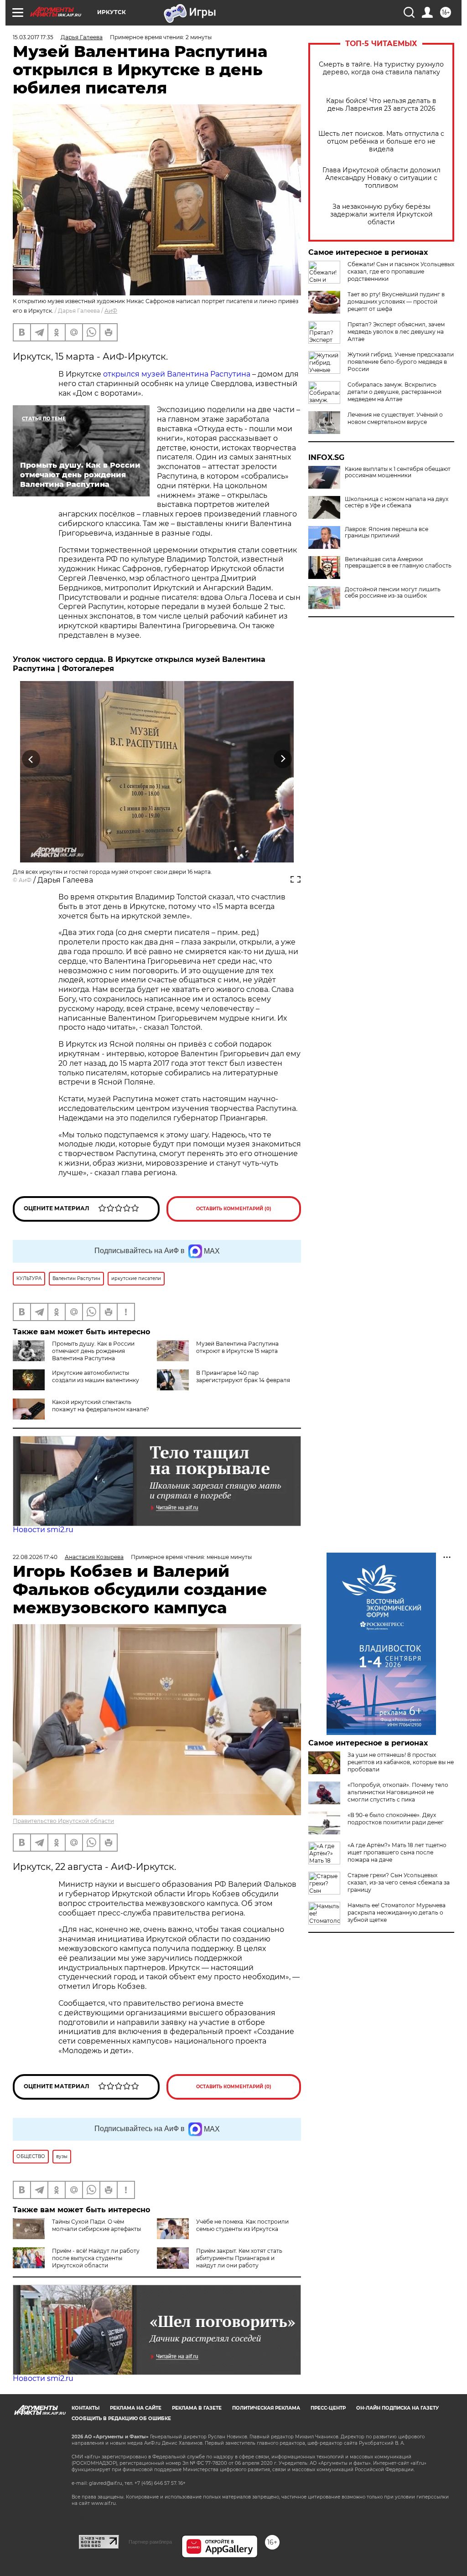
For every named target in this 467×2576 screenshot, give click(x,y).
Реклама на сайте (136, 2408)
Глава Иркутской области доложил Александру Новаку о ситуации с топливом (381, 178)
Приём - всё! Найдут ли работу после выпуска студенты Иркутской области (96, 2258)
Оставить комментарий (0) (234, 1209)
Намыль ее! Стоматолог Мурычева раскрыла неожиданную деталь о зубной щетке (397, 1913)
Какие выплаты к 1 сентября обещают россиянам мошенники (398, 472)
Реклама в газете (197, 2408)
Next (283, 759)
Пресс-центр (328, 2408)
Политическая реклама (266, 2408)
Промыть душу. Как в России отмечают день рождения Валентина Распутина (93, 1351)
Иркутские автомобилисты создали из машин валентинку (96, 1376)
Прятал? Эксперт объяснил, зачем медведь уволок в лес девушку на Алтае (396, 332)
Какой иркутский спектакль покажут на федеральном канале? (101, 1406)
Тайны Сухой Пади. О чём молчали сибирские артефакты (96, 2225)
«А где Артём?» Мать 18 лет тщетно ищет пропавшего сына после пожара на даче (397, 1852)
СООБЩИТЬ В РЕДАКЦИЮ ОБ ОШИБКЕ (121, 2419)
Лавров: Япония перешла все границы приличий (387, 532)
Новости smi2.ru (43, 1530)
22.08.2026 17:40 (35, 1557)
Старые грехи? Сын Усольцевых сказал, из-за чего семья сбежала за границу (399, 1882)
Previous (31, 759)
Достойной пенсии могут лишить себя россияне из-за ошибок (393, 593)
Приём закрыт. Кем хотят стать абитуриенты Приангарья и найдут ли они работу (239, 2258)
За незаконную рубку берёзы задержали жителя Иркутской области (381, 214)
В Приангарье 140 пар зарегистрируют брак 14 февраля (243, 1376)
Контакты (86, 2408)
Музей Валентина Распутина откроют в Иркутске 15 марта (237, 1347)
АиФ (111, 311)
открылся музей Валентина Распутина (177, 374)
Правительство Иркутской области (63, 1821)
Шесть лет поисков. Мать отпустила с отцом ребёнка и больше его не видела (381, 142)
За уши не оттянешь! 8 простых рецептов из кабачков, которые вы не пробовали (401, 1762)
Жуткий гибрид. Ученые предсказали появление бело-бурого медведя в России (401, 362)
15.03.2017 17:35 (33, 37)
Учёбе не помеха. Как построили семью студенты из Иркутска (242, 2225)
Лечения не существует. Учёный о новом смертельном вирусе (395, 418)
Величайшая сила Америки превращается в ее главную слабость (398, 563)
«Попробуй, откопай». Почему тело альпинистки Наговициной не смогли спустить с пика (398, 1792)
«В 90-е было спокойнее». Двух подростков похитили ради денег (396, 1819)
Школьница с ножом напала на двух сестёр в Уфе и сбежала (397, 502)
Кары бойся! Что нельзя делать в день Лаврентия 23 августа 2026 (381, 105)
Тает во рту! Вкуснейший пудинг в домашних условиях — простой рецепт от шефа (396, 302)
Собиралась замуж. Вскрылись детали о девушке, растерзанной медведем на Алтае (394, 392)
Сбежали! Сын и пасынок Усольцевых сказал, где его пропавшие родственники (401, 271)
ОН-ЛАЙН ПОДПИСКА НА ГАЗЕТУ (397, 2408)
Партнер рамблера (150, 2542)
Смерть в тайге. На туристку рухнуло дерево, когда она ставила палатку (381, 68)
